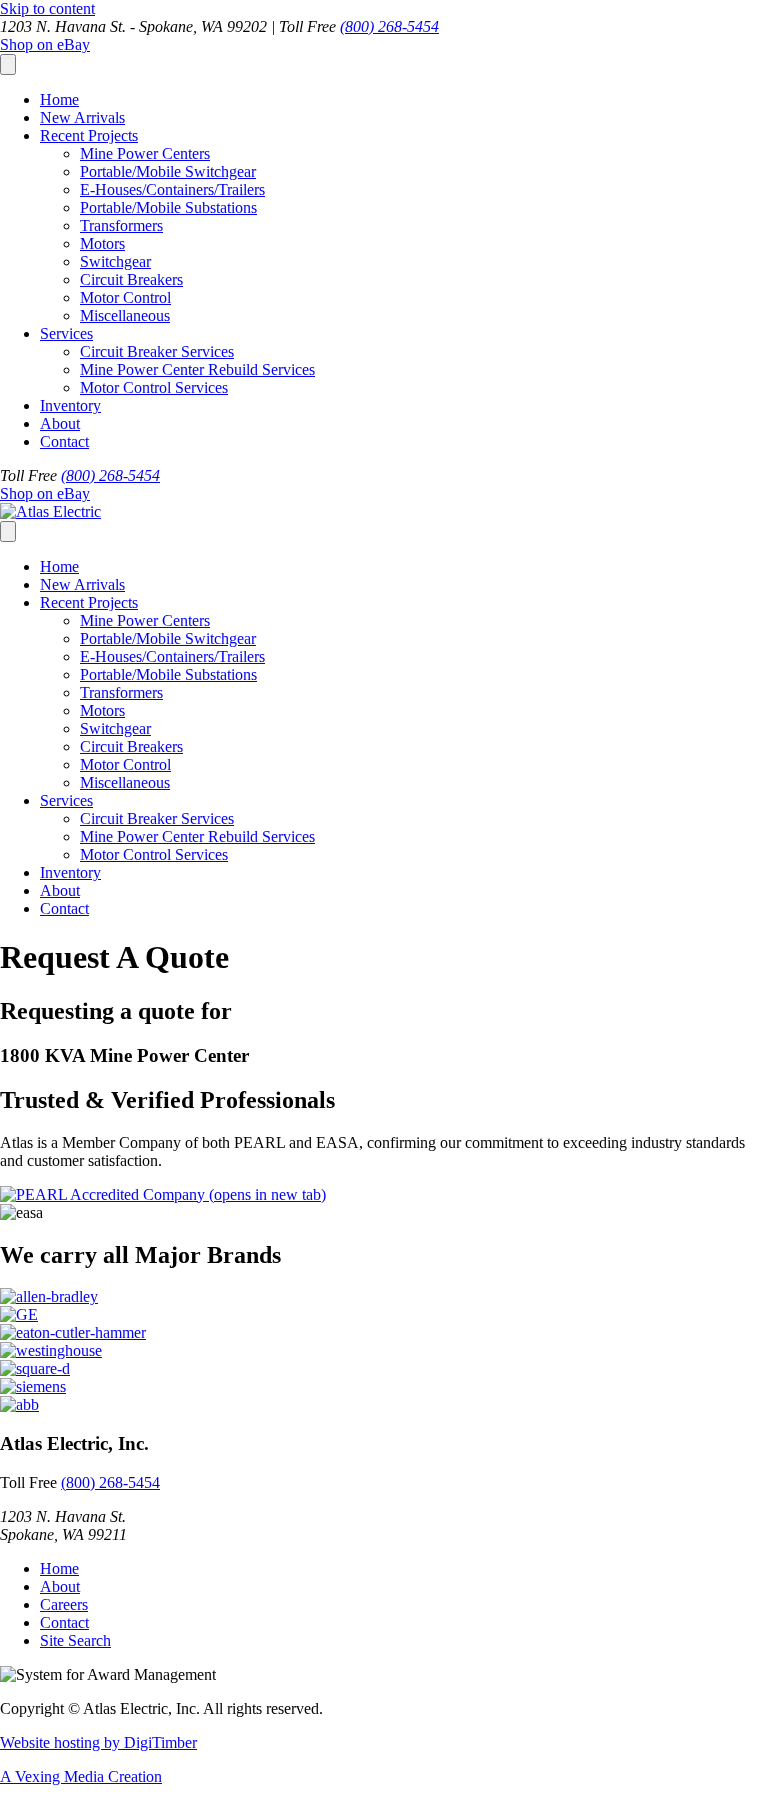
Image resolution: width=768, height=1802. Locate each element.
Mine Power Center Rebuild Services (197, 369)
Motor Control (125, 297)
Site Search (75, 1640)
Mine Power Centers (145, 153)
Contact (64, 441)
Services (66, 333)
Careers (64, 1604)
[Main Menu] (8, 64)
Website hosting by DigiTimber (98, 1742)
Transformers (121, 225)
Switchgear (115, 261)
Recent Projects (89, 135)
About (60, 423)
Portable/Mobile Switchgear (168, 171)
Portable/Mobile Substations (168, 207)
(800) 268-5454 (389, 26)
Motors (102, 243)
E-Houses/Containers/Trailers (172, 189)
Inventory (70, 405)
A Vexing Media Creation (81, 1776)
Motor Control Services (154, 387)
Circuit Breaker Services (157, 351)
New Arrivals (82, 117)
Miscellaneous (125, 315)
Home (59, 99)
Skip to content (47, 8)
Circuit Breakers (131, 279)
